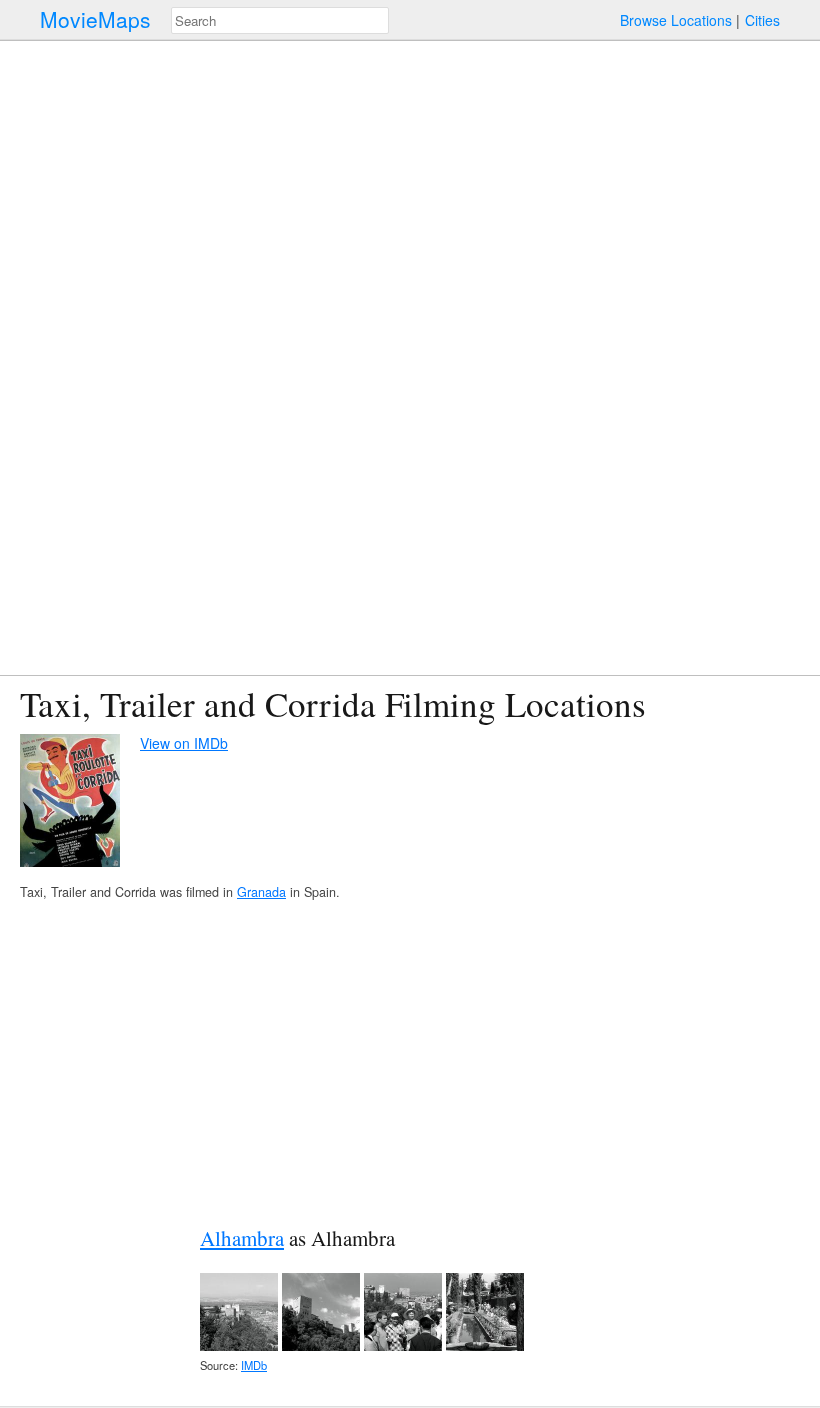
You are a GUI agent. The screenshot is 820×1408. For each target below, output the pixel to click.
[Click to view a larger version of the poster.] (70, 803)
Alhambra (242, 1238)
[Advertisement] (410, 1063)
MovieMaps (95, 19)
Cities (762, 20)
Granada (261, 892)
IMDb (254, 1365)
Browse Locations (676, 20)
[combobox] (280, 20)
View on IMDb (184, 743)
